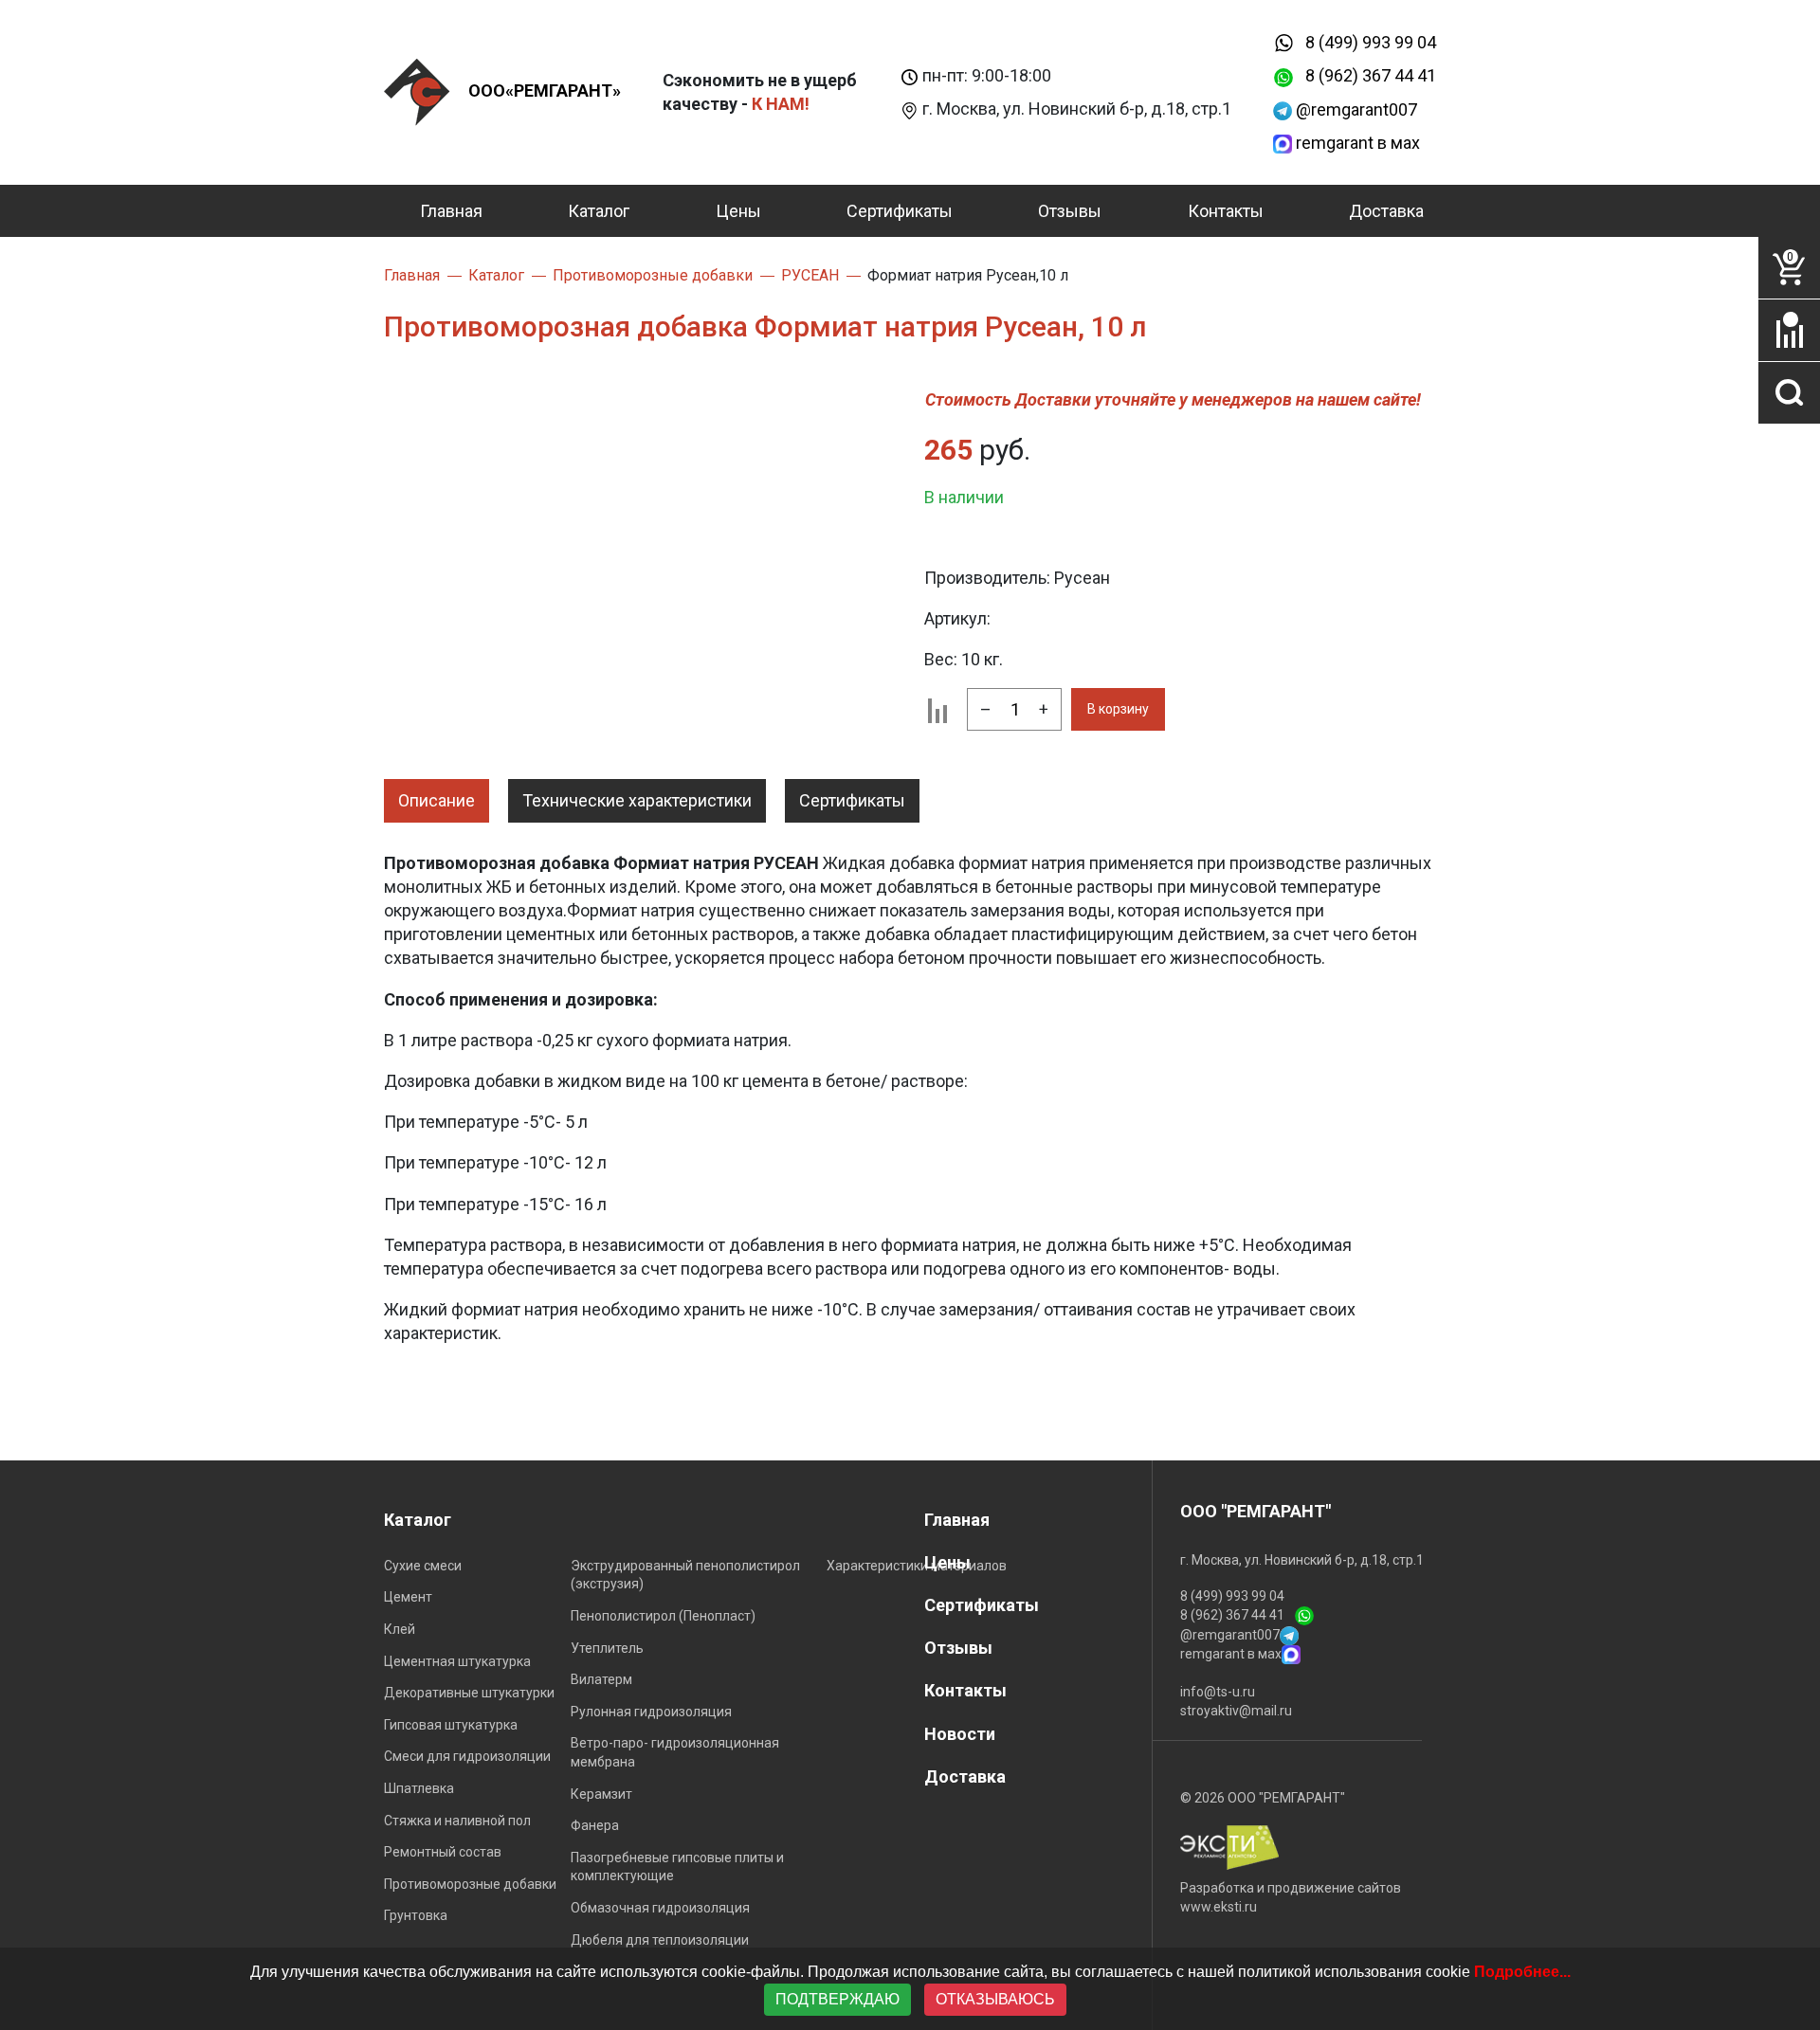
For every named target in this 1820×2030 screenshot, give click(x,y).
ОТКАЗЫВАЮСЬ (995, 1999)
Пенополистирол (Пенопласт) (663, 1616)
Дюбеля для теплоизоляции (660, 1940)
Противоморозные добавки (470, 1884)
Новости (960, 1734)
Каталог (599, 211)
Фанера (595, 1825)
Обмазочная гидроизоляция (660, 1908)
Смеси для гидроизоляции (467, 1756)
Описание (437, 800)
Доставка (1386, 211)
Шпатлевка (419, 1788)
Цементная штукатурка (457, 1661)
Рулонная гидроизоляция (651, 1712)
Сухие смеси (423, 1566)
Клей (400, 1629)
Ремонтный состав (443, 1852)
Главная (451, 211)
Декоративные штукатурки (469, 1693)
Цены (738, 211)
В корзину (1118, 709)
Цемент (408, 1597)
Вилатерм (601, 1679)
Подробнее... (1522, 1972)
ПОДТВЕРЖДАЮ (837, 1999)
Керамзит (601, 1794)
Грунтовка (416, 1915)
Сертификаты (900, 211)
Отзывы (1070, 211)
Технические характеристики (637, 800)
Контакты (1226, 211)
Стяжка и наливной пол (457, 1821)
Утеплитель (607, 1648)
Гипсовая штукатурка (451, 1725)
